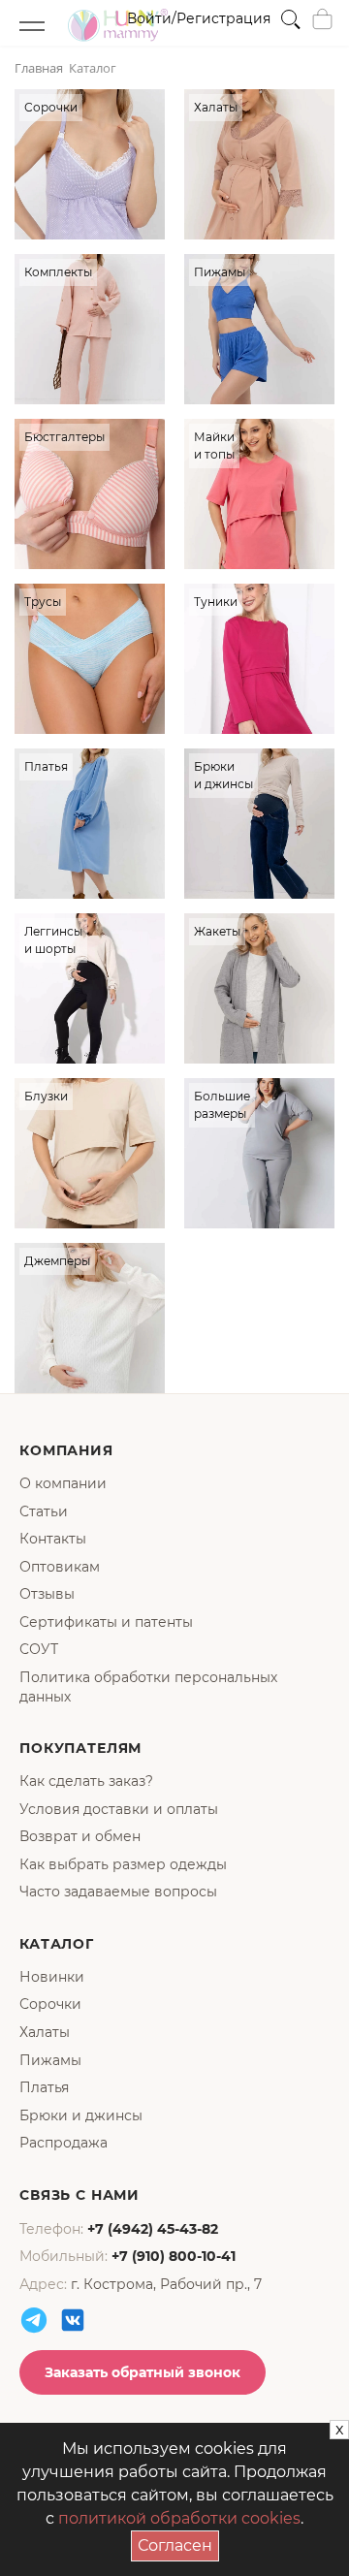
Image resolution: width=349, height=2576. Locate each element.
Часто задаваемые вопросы (118, 1892)
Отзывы (47, 1594)
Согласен (178, 2543)
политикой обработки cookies (179, 2518)
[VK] (73, 2320)
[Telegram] (34, 2320)
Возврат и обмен (80, 1836)
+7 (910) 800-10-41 (174, 2256)
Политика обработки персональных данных (148, 1687)
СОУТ (39, 1649)
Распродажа (63, 2143)
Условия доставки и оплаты (119, 1809)
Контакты (53, 1539)
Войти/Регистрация (199, 18)
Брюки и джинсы (81, 2115)
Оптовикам (60, 1567)
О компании (63, 1483)
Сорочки (50, 2004)
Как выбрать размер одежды (123, 1864)
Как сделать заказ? (86, 1781)
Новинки (52, 1977)
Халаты (45, 2032)
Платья (44, 2087)
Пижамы (50, 2060)
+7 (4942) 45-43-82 (153, 2229)
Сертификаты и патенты (106, 1622)
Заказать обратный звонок (143, 2372)
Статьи (44, 1511)
